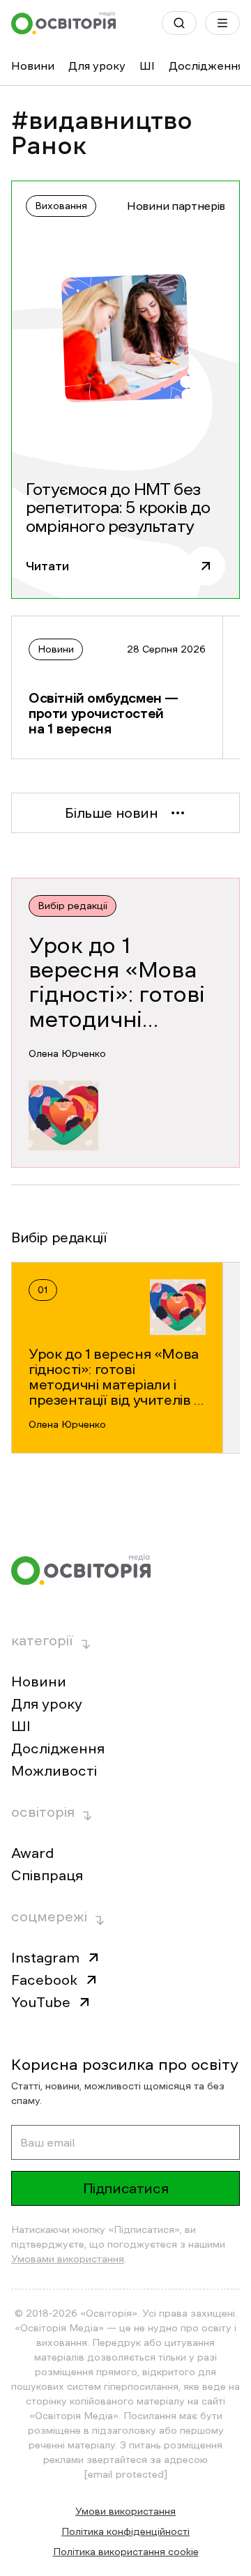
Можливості (54, 1771)
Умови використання (125, 2511)
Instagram (45, 1958)
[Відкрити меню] (222, 23)
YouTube (41, 2002)
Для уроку (97, 66)
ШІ (147, 66)
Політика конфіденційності (125, 2531)
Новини (33, 66)
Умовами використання (68, 2259)
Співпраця (47, 1875)
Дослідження (206, 66)
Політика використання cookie (126, 2552)
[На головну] (63, 23)
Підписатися (126, 2188)
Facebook (44, 1980)
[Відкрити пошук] (179, 23)
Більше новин (111, 813)
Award (32, 1853)
